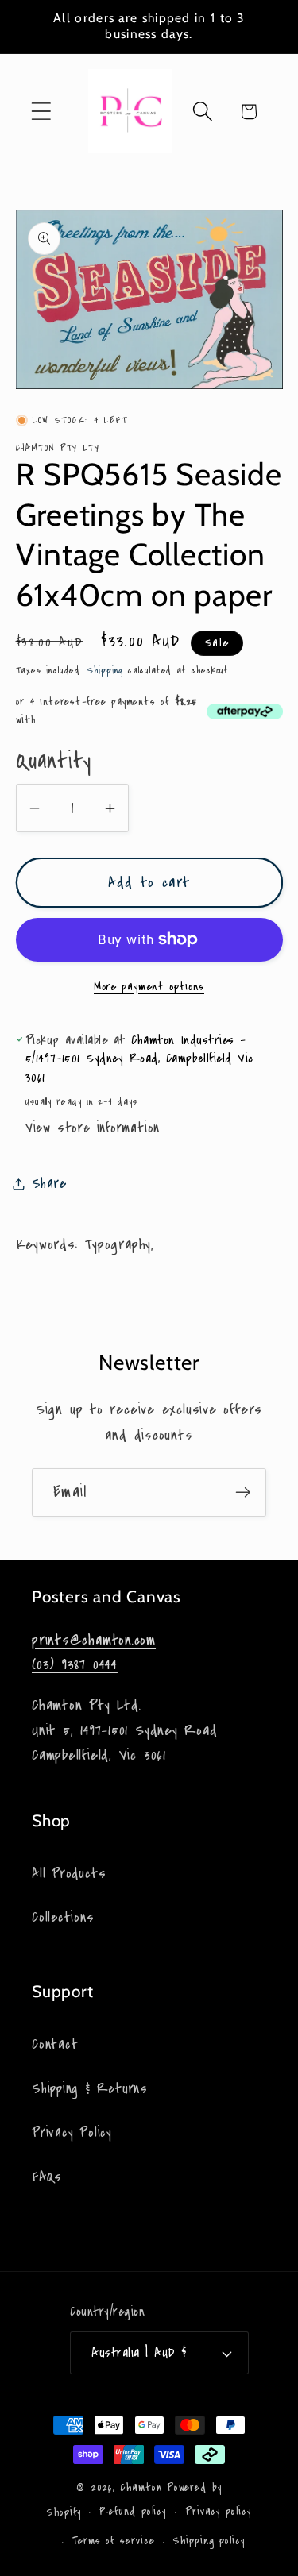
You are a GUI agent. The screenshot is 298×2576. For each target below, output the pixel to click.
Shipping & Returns (90, 2089)
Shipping (105, 670)
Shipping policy (209, 2541)
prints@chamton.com (94, 1640)
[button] (41, 112)
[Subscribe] (243, 1492)
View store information (93, 1128)
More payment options (149, 987)
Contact (55, 2044)
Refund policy (133, 2512)
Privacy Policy (72, 2133)
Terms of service (114, 2541)
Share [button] (49, 1184)
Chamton (141, 2488)
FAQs (47, 2177)
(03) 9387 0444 (75, 1664)
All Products (69, 1874)
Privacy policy (218, 2512)
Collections (63, 1917)
